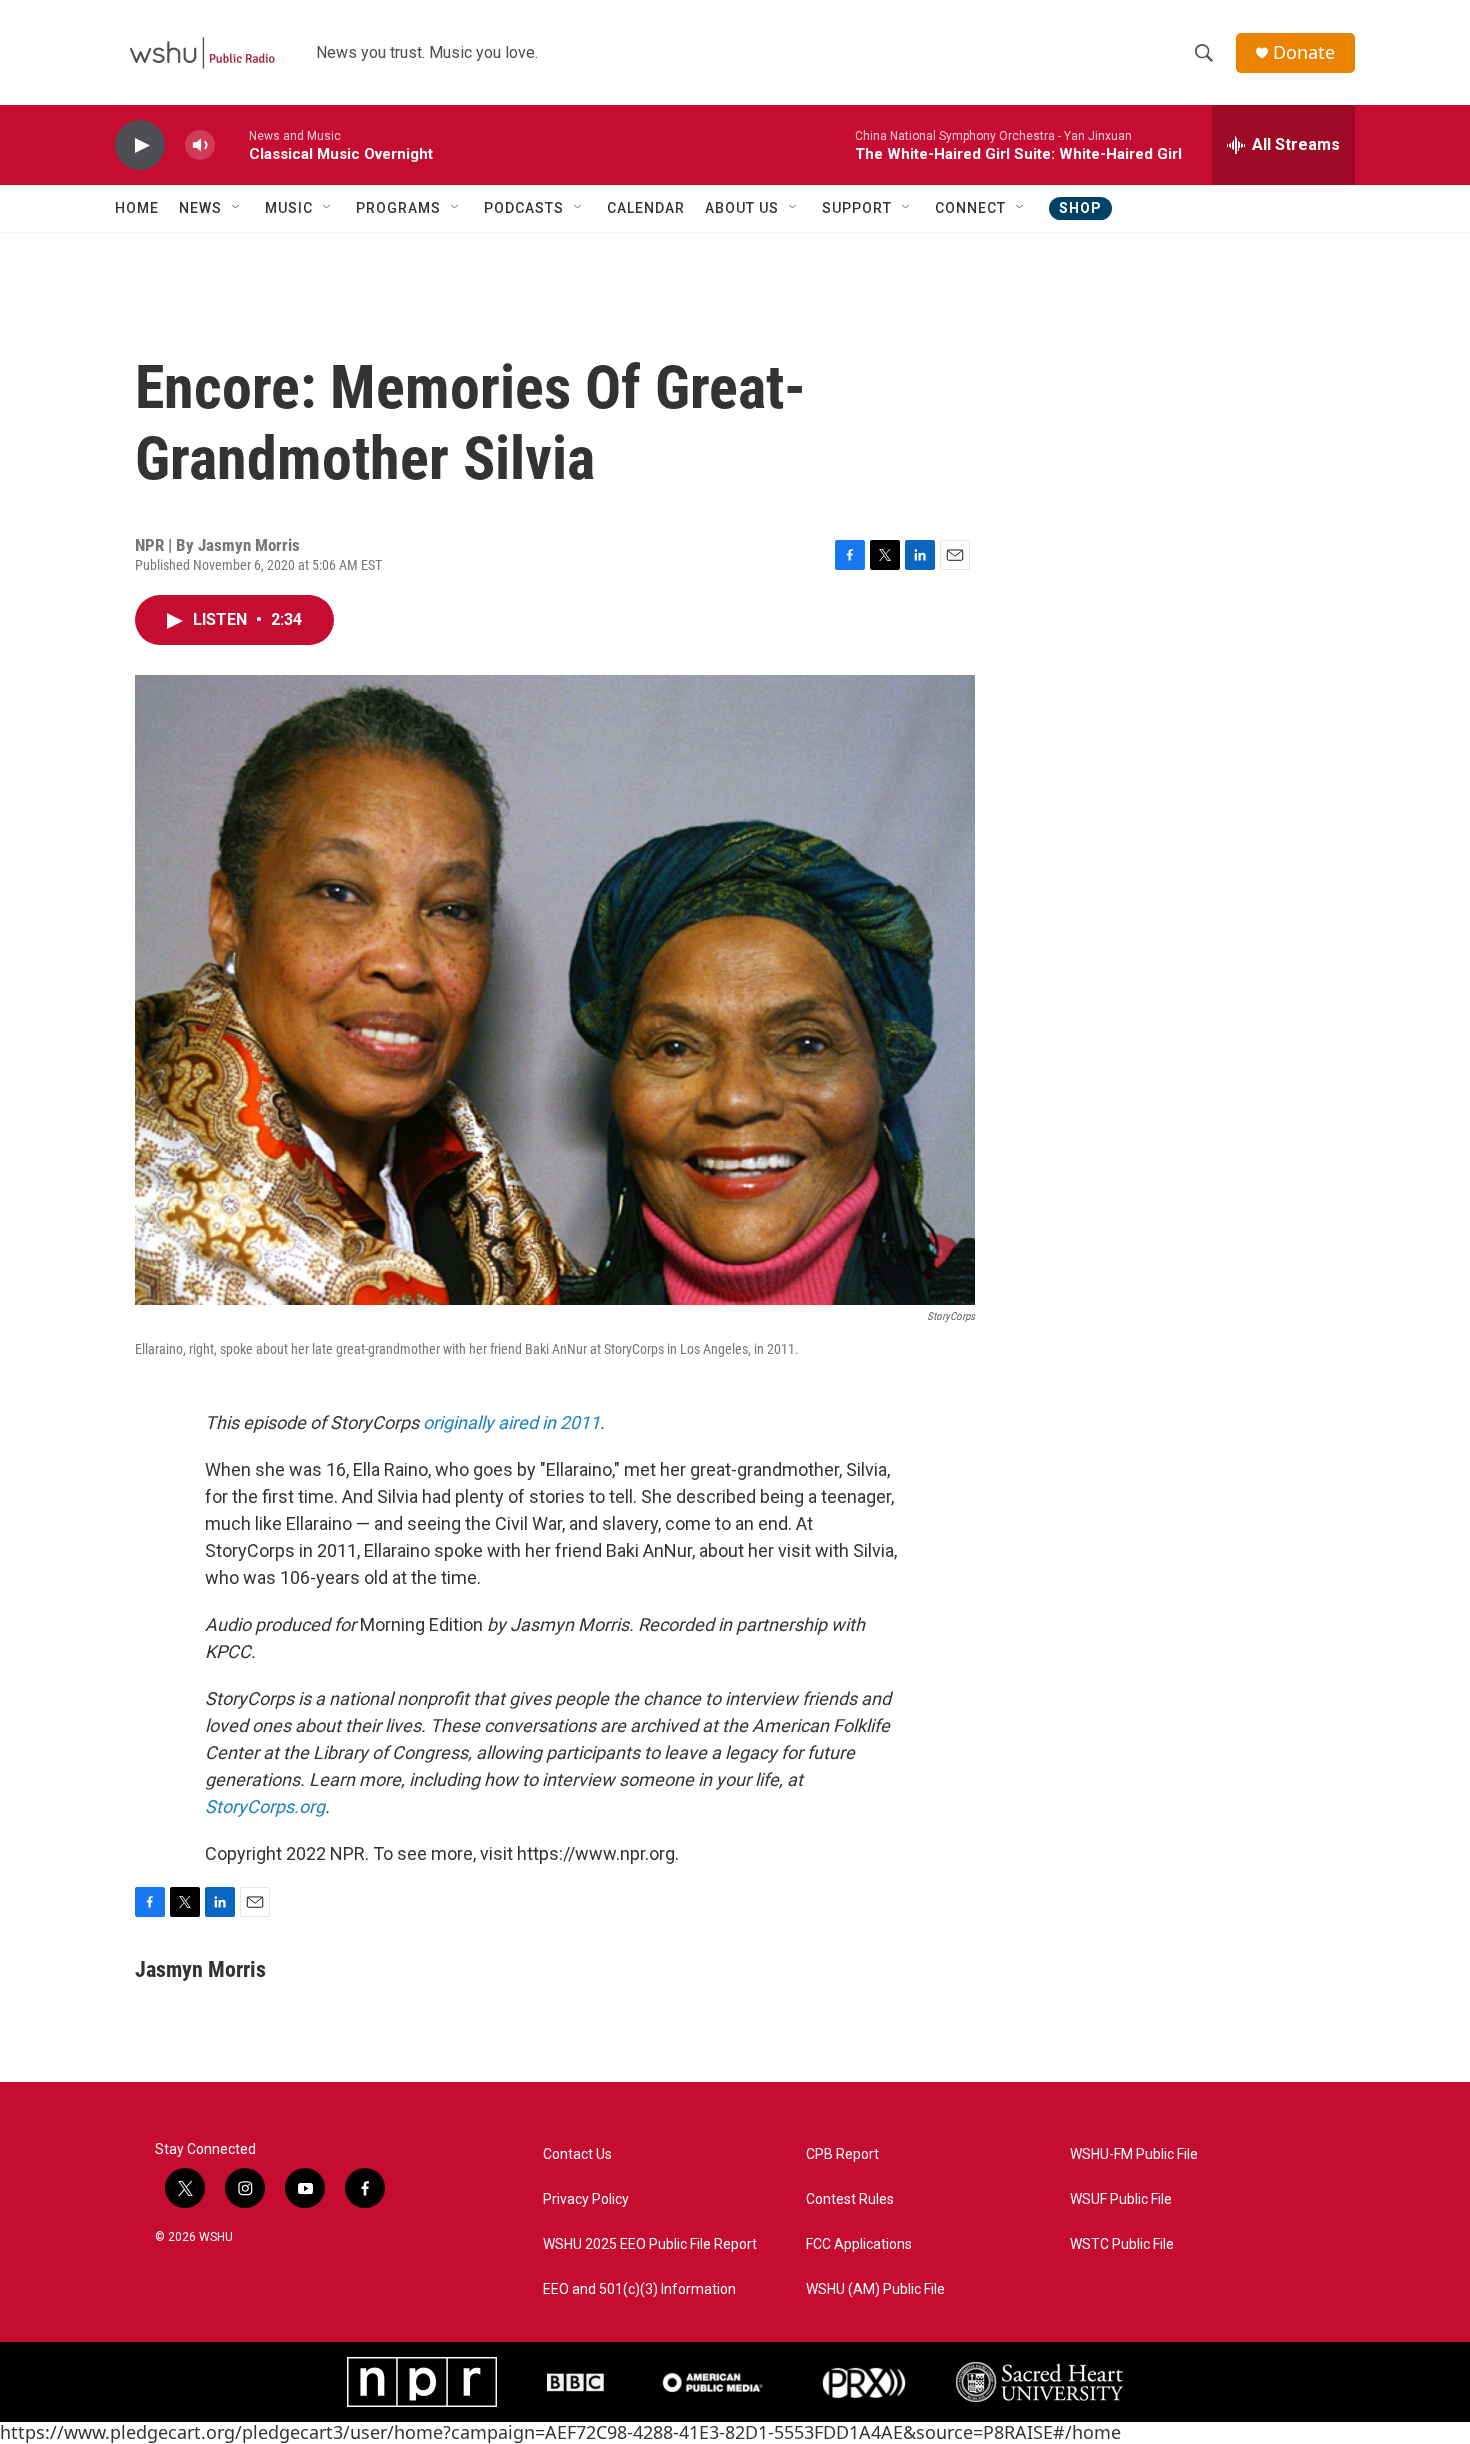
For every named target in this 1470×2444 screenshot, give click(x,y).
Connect (970, 208)
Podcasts (524, 208)
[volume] (200, 145)
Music (289, 208)
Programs (398, 208)
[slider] (232, 144)
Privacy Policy (586, 2199)
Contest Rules (850, 2199)
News (200, 208)
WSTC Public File (1122, 2244)
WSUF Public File (1121, 2199)
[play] (140, 145)
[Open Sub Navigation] (237, 208)
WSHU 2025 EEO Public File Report (650, 2244)
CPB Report (842, 2154)
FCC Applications (859, 2244)
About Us (742, 208)
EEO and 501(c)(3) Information (639, 2289)
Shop (1080, 208)
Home (137, 208)
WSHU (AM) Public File (875, 2289)
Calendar (646, 208)
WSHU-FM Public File (1134, 2154)
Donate (1304, 52)
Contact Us (577, 2154)
